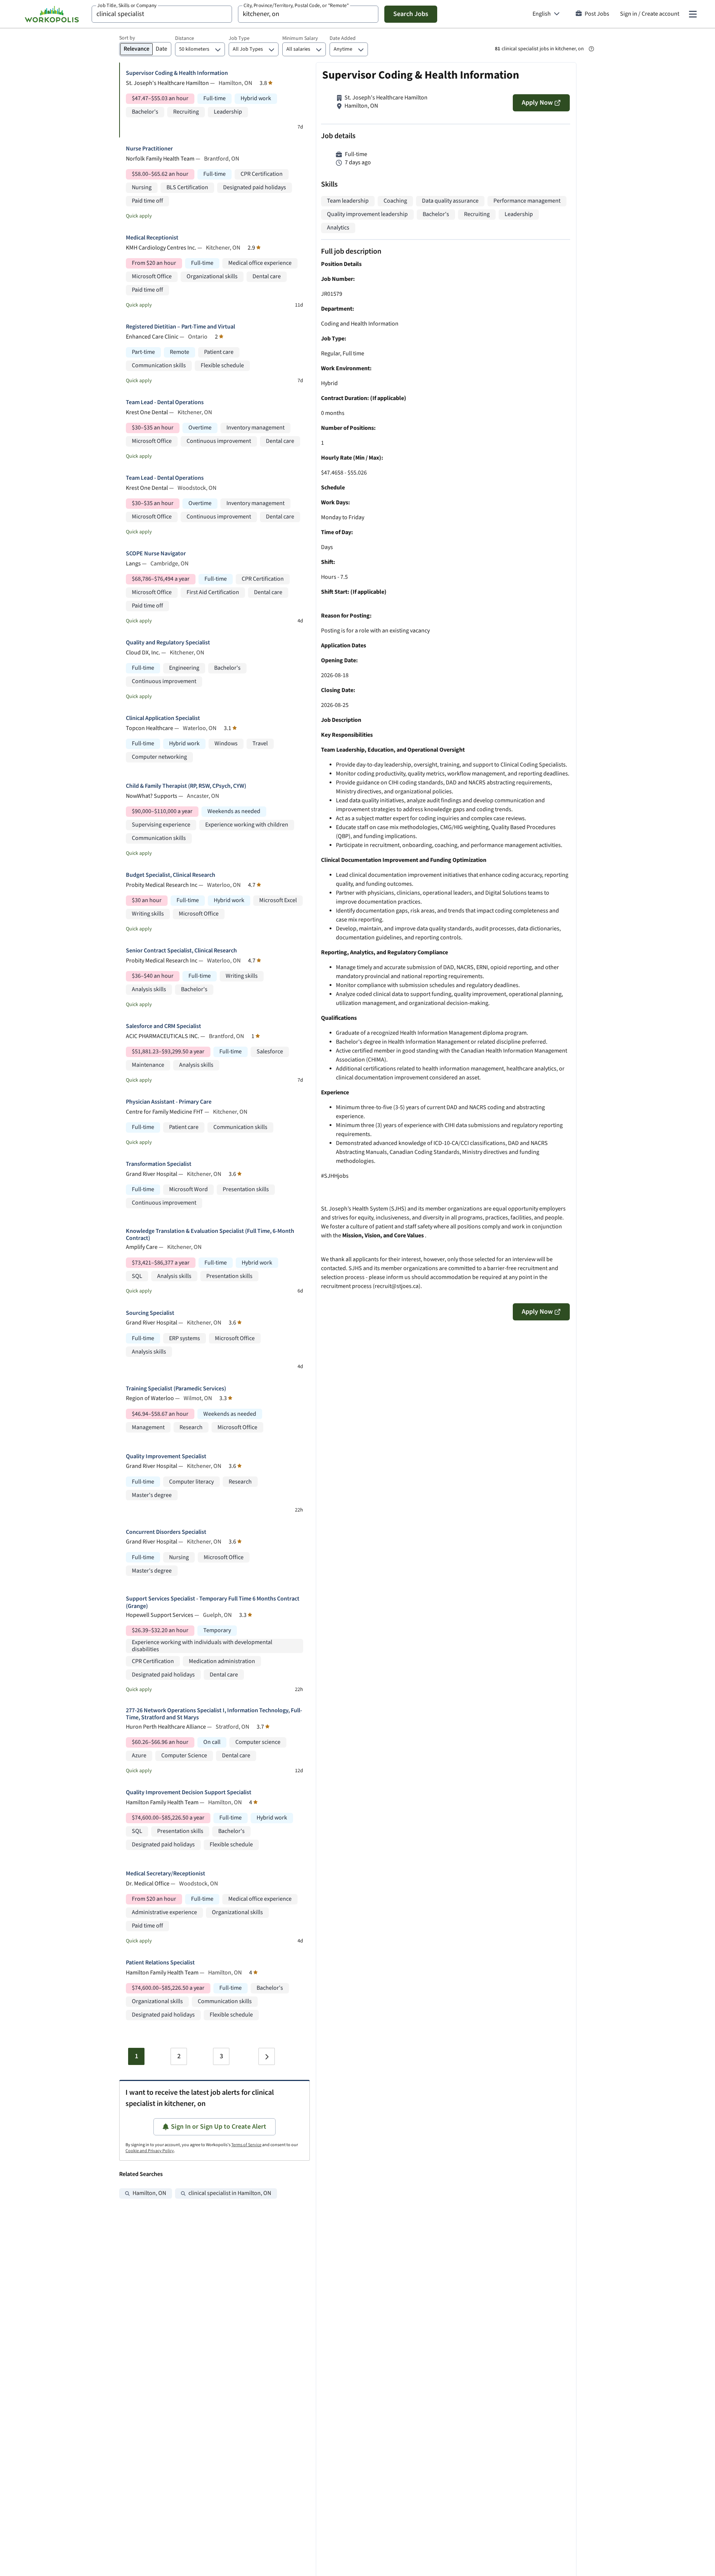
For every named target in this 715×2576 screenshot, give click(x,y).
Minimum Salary (300, 38)
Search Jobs (411, 14)
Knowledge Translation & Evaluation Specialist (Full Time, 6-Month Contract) (210, 1235)
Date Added (343, 38)
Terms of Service (246, 2145)
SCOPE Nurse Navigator (156, 554)
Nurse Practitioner (149, 149)
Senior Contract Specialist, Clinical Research (181, 951)
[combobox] (162, 14)
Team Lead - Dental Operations (165, 402)
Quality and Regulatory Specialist (168, 643)
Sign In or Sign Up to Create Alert (219, 2127)
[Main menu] (693, 14)
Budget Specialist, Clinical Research (171, 875)
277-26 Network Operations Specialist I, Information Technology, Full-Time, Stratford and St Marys (214, 1714)
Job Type (239, 38)
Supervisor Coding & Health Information (177, 73)
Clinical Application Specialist (163, 718)
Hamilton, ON (149, 2193)
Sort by (127, 38)
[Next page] (267, 2056)
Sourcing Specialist (150, 1313)
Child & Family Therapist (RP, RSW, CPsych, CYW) (186, 786)
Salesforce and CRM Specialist (163, 1026)
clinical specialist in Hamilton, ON (230, 2193)
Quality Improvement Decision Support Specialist (189, 1793)
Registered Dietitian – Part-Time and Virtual (180, 327)
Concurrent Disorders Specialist (166, 1532)
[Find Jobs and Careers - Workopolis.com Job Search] (52, 14)
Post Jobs (597, 14)
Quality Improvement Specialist (166, 1457)
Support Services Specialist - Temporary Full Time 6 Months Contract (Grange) (213, 1602)
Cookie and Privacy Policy (150, 2151)
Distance (185, 38)
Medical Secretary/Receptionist (166, 1874)
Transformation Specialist (159, 1164)
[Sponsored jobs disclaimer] (591, 49)
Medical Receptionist (152, 238)
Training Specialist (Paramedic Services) (176, 1389)
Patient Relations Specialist (160, 1963)
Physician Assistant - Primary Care (169, 1102)
